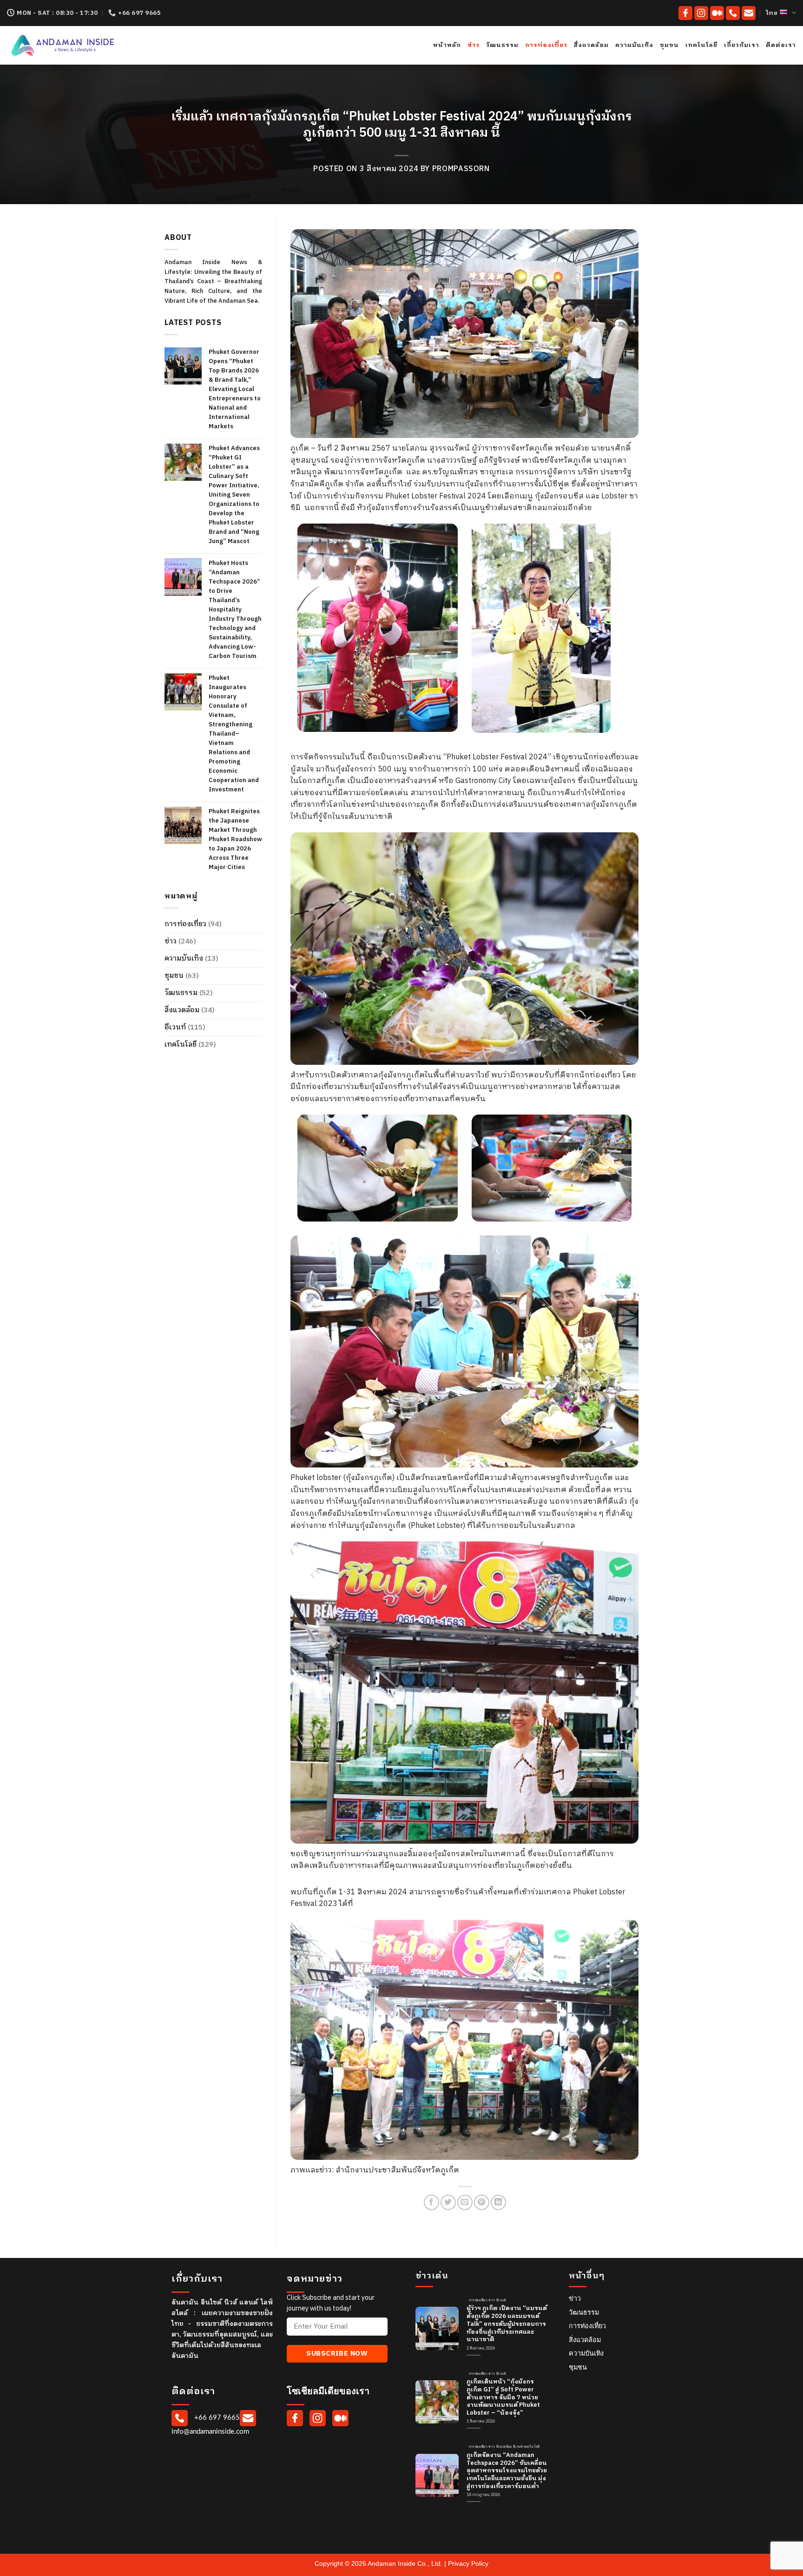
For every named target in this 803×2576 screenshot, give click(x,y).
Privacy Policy (468, 2563)
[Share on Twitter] (448, 2202)
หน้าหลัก (447, 45)
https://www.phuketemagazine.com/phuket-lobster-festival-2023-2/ (472, 1904)
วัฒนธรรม (502, 45)
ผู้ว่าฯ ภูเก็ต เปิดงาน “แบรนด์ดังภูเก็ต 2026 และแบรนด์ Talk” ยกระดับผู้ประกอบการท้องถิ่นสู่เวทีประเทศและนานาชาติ (507, 2324)
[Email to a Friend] (465, 2202)
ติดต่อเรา (781, 45)
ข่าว (474, 45)
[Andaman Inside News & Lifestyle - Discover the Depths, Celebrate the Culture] (92, 45)
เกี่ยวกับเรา (742, 45)
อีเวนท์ (175, 1027)
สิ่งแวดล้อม (591, 45)
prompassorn (461, 169)
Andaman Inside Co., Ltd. (406, 2563)
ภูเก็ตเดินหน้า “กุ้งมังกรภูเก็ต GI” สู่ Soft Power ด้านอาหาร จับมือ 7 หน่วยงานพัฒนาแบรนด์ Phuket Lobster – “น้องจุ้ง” (503, 2398)
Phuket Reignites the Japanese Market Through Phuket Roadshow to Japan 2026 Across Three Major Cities (235, 839)
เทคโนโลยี (701, 45)
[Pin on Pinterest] (482, 2202)
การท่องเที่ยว (546, 45)
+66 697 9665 (216, 2418)
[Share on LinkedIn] (498, 2202)
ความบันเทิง (634, 45)
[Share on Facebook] (431, 2202)
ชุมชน (669, 45)
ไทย (772, 13)
